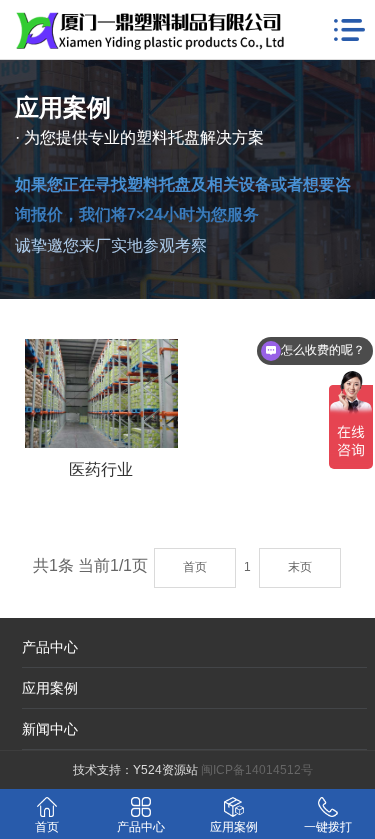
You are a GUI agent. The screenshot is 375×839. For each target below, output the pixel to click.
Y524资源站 (165, 770)
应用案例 (50, 688)
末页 (300, 567)
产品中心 (50, 647)
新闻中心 (50, 729)
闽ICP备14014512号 (257, 770)
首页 (195, 567)
